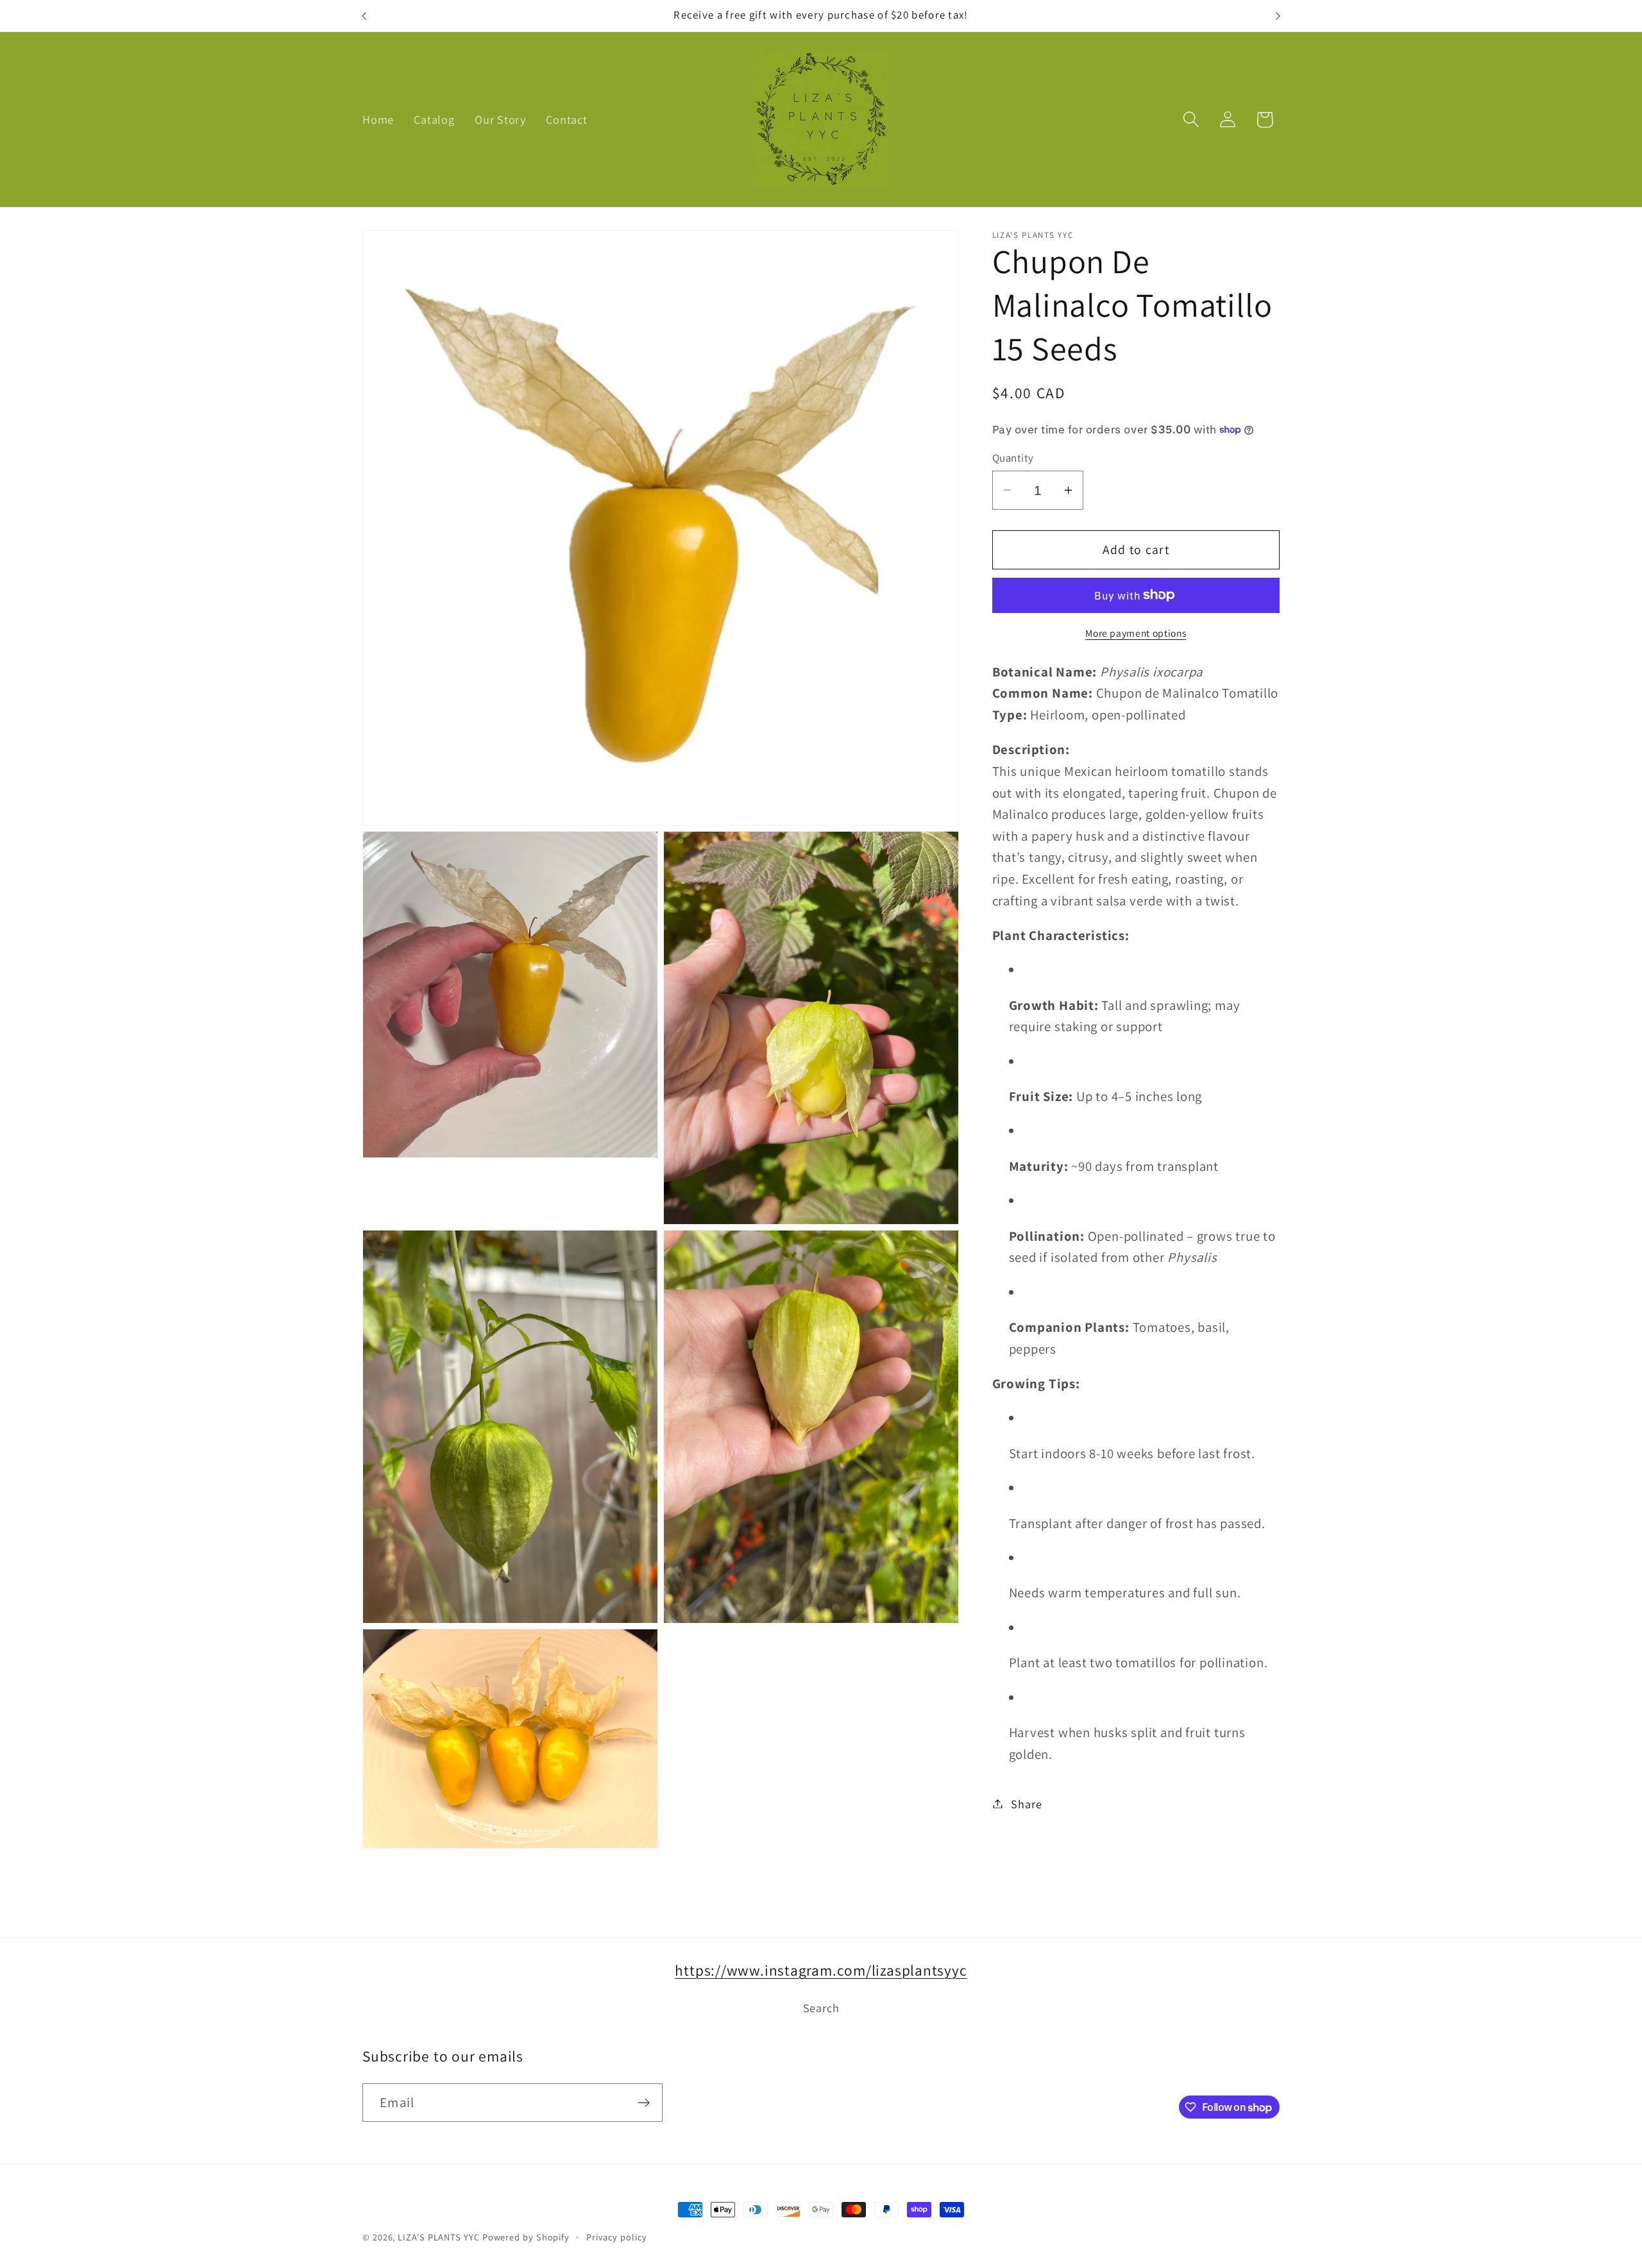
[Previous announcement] (364, 16)
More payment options (1136, 632)
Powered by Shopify (526, 2237)
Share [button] (1026, 1803)
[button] (1191, 120)
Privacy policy (617, 2237)
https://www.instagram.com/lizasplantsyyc (821, 1970)
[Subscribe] (644, 2103)
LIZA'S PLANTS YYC (438, 2237)
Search (821, 2008)
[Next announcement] (1278, 16)
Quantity (1013, 458)
